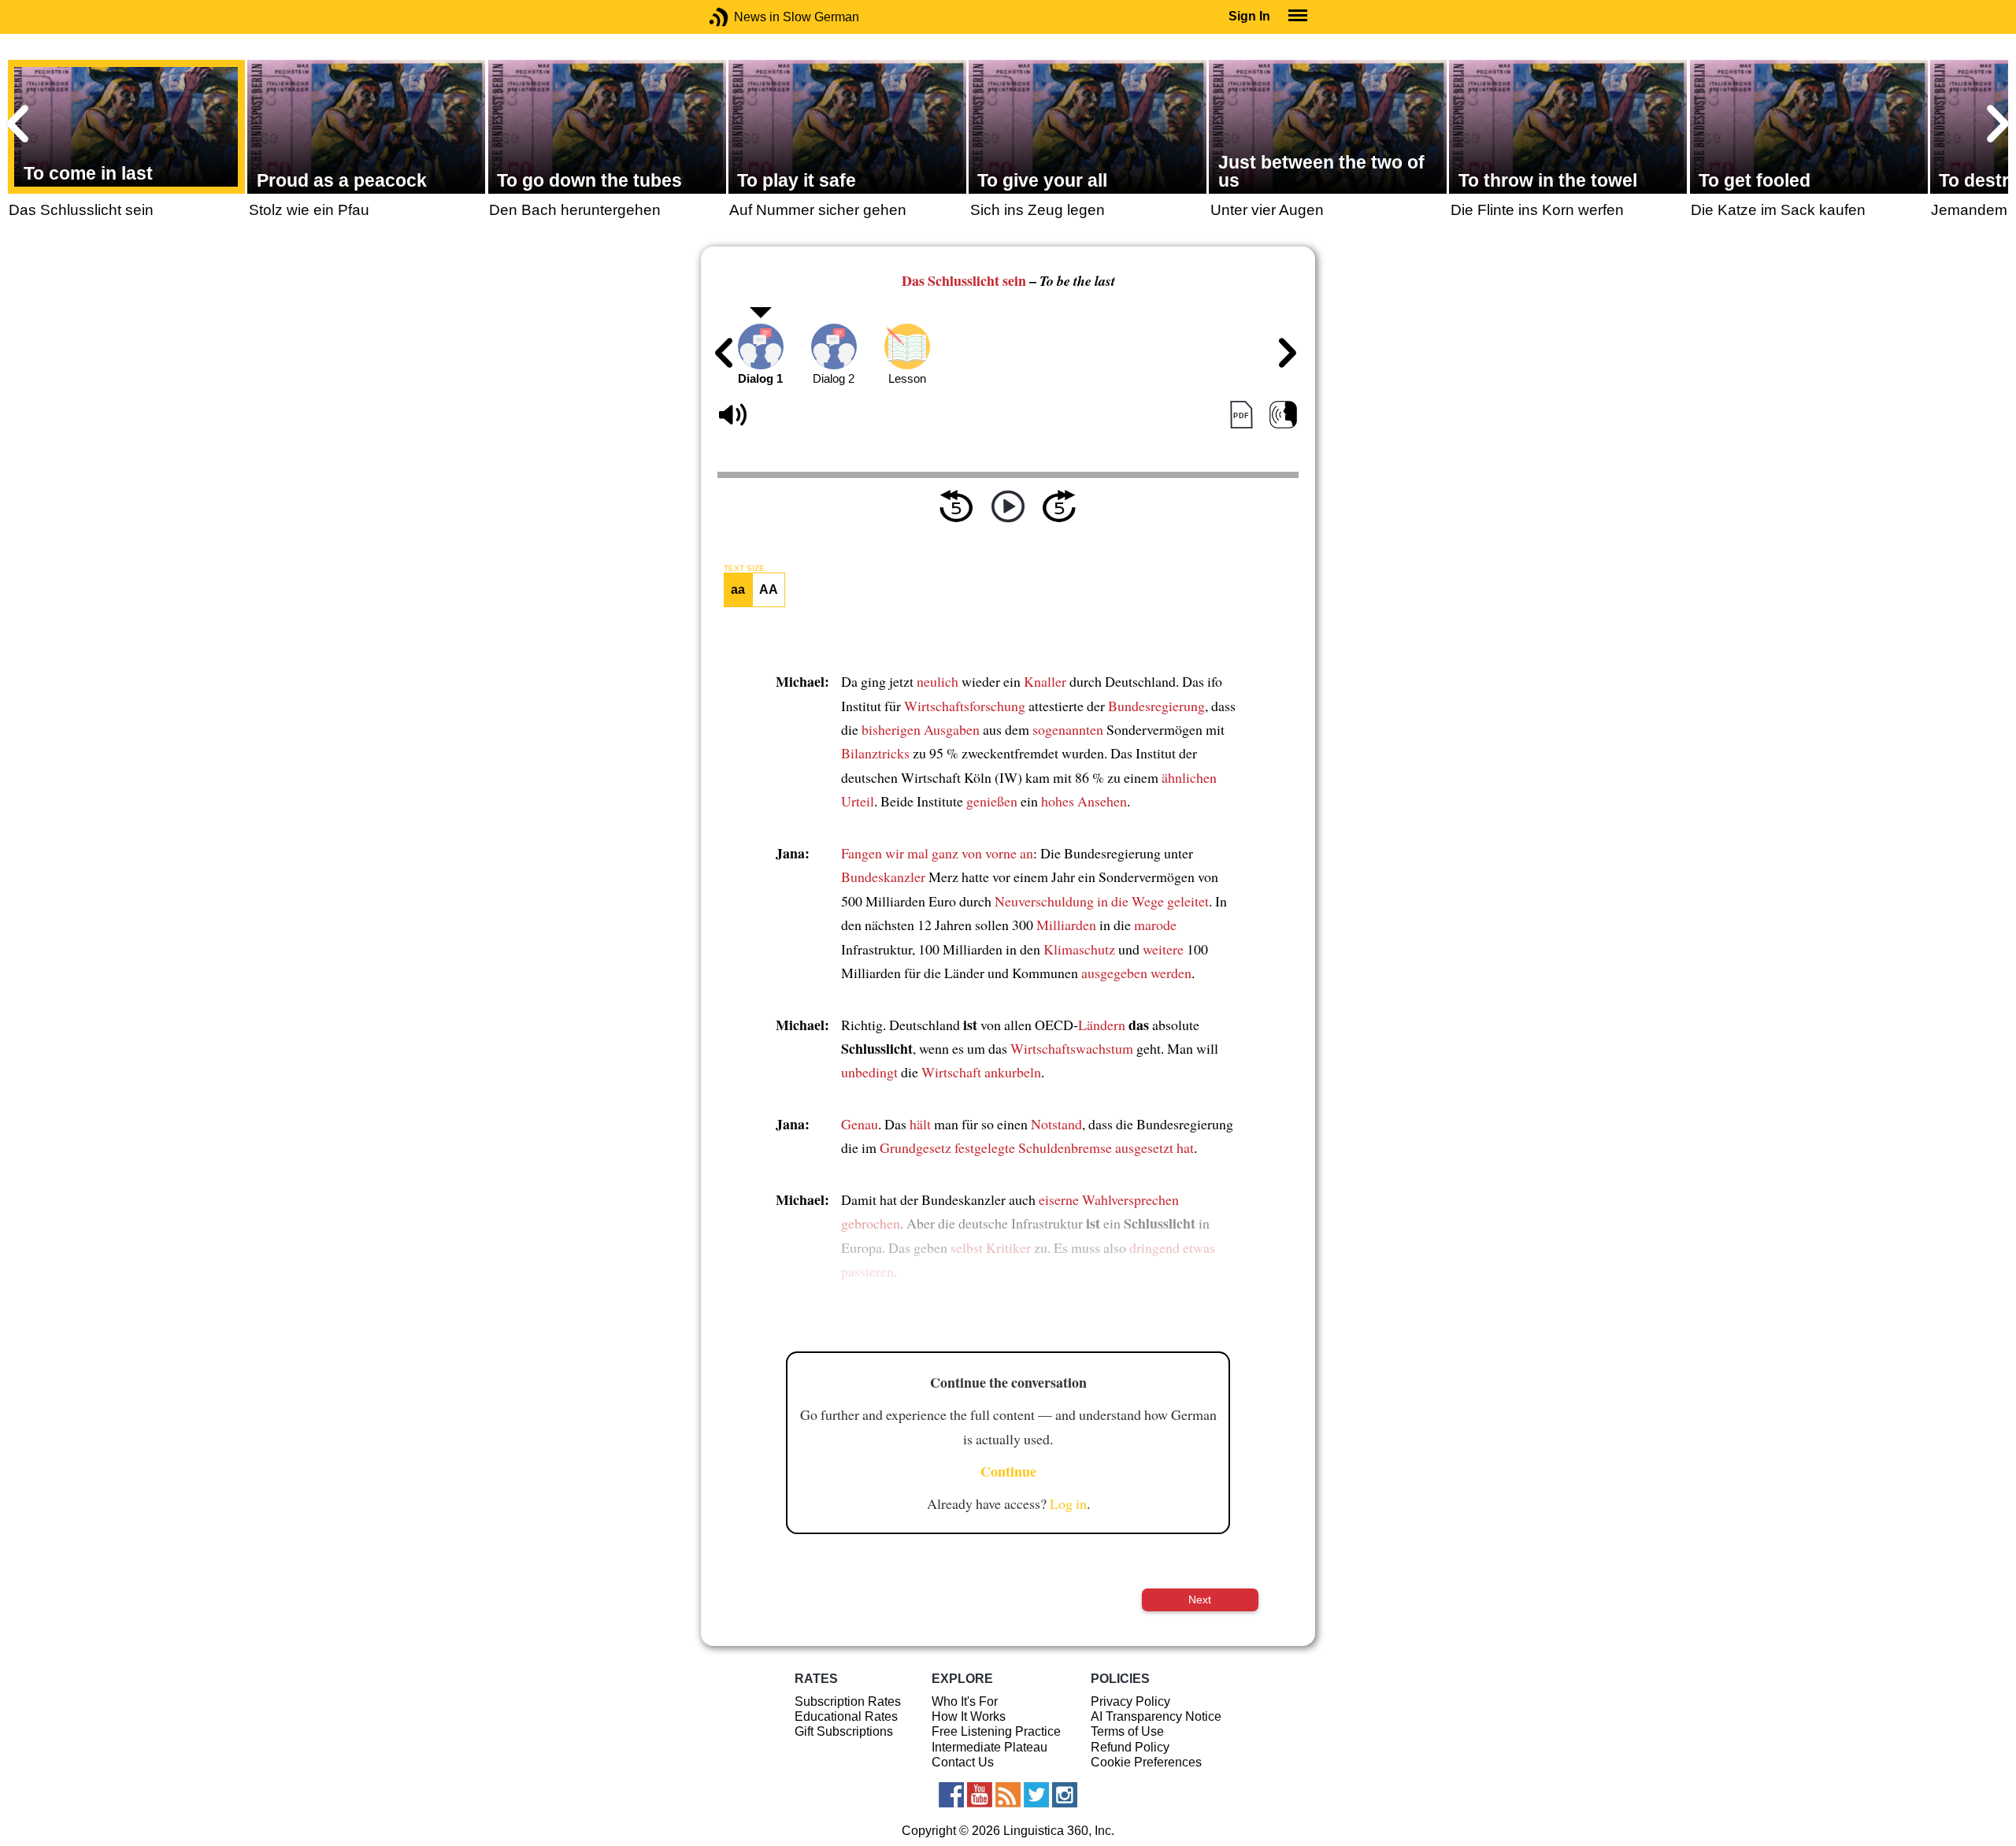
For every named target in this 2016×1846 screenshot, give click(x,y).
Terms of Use (1127, 1731)
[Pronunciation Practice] (1283, 415)
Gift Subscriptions (844, 1731)
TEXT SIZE (744, 569)
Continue (1008, 1471)
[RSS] (1008, 1795)
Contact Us (963, 1762)
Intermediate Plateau (989, 1747)
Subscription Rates (848, 1701)
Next (1200, 1599)
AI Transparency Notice (1156, 1716)
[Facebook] (951, 1795)
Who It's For (965, 1701)
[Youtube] (980, 1795)
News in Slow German (742, 17)
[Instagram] (1065, 1795)
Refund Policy (1130, 1747)
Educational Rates (846, 1716)
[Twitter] (1036, 1795)
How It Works (969, 1716)
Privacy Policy (1130, 1701)
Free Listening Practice (996, 1731)
